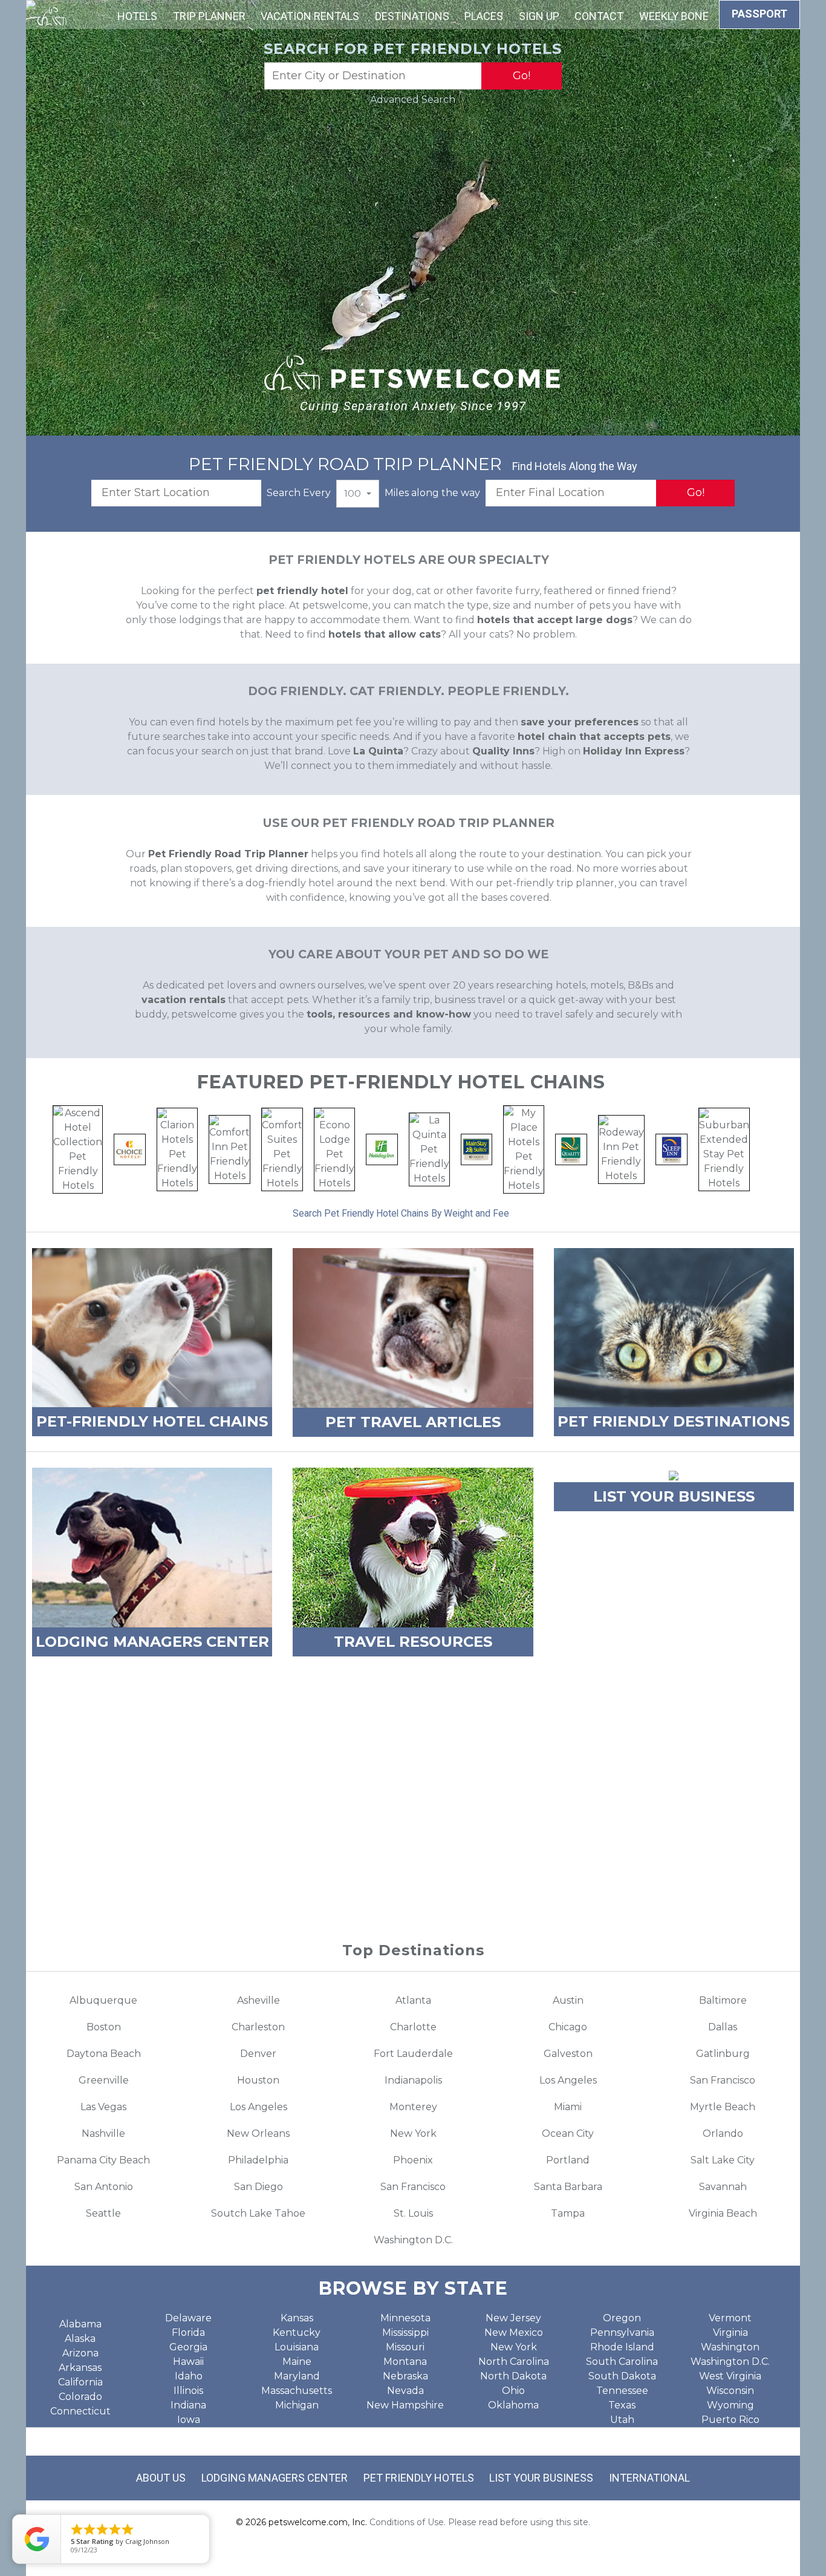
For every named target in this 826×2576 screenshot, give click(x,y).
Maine (297, 2362)
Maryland (297, 2376)
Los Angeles (568, 2080)
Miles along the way (432, 493)
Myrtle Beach (723, 2107)
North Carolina (514, 2362)
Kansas (297, 2318)
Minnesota (405, 2318)
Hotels (137, 16)
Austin (568, 2000)
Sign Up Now (413, 1865)
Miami (568, 2107)
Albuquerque (103, 2000)
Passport (759, 14)
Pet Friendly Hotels (419, 2478)
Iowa (189, 2420)
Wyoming (730, 2405)
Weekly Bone (674, 16)
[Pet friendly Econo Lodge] (334, 1149)
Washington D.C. (413, 2240)
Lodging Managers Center (275, 2478)
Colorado (80, 2397)
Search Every (299, 493)
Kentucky (297, 2332)
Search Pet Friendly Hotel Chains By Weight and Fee (401, 1213)
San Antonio (104, 2187)
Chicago (568, 2027)
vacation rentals (184, 1000)
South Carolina (622, 2362)
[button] (358, 494)
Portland (568, 2160)
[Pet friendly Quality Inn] (571, 1149)
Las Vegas (103, 2107)
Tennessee (622, 2391)
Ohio (513, 2391)
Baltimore (723, 2000)
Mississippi (405, 2332)
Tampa (568, 2213)
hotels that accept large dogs (555, 620)
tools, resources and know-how (389, 1014)
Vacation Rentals (310, 16)
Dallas (723, 2027)
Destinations (412, 16)
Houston (258, 2080)
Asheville (259, 2000)
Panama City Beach (103, 2160)
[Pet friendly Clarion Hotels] (177, 1149)
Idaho (189, 2376)
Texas (622, 2405)
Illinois (188, 2391)
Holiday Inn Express (634, 751)
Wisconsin (730, 2391)
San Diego (259, 2187)
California (80, 2382)
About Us (161, 2478)
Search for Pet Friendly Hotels (413, 49)
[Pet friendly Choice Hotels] (130, 1149)
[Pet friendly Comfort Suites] (282, 1149)
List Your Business (541, 2478)
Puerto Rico (730, 2420)
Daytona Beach (104, 2054)
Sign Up (539, 16)
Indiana (188, 2405)
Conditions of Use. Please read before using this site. (480, 2522)
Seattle (103, 2213)
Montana (405, 2362)
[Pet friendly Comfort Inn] (229, 1149)
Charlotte (413, 2027)
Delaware (188, 2318)
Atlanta (413, 2000)
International (649, 2478)
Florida (188, 2332)
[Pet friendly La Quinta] (429, 1149)
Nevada (405, 2391)
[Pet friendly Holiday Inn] (382, 1149)
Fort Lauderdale (413, 2054)
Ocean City (568, 2133)
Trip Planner (209, 16)
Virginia (730, 2332)
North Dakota (513, 2376)
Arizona (80, 2353)
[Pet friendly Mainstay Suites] (477, 1149)
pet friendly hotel (302, 591)
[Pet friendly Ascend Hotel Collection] (78, 1149)
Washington (730, 2347)
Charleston (258, 2027)
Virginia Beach (723, 2213)
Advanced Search (413, 100)
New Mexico (514, 2332)
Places (484, 16)
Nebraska (405, 2376)
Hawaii (188, 2362)
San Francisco (723, 2080)
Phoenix (413, 2160)
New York (413, 2133)
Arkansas (80, 2368)
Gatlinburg (723, 2054)
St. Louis (413, 2213)
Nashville (103, 2133)
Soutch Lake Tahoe (258, 2213)
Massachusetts (297, 2391)
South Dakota (622, 2376)
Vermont (730, 2318)
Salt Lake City (723, 2160)
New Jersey (513, 2318)
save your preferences (580, 722)
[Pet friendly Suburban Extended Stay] (724, 1149)
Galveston (568, 2054)
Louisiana (297, 2347)
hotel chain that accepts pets (594, 737)
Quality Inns (503, 751)
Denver (258, 2054)
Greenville (104, 2080)
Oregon (622, 2318)
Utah (622, 2420)
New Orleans (258, 2133)
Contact (599, 16)
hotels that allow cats (385, 634)
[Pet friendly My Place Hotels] (524, 1149)
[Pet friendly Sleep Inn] (672, 1149)
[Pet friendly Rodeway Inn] (621, 1149)
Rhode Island (622, 2347)
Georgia (188, 2347)
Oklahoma (513, 2405)
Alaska (80, 2339)
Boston (104, 2027)
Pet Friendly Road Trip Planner (228, 854)
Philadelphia (258, 2160)
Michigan (297, 2405)
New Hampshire (405, 2405)
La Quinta (378, 751)
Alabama (80, 2324)
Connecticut (80, 2411)
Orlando (723, 2133)
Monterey (413, 2107)
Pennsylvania (622, 2332)
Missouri (405, 2347)
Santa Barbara (568, 2187)
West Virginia (730, 2376)
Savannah (723, 2187)
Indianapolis (413, 2080)
